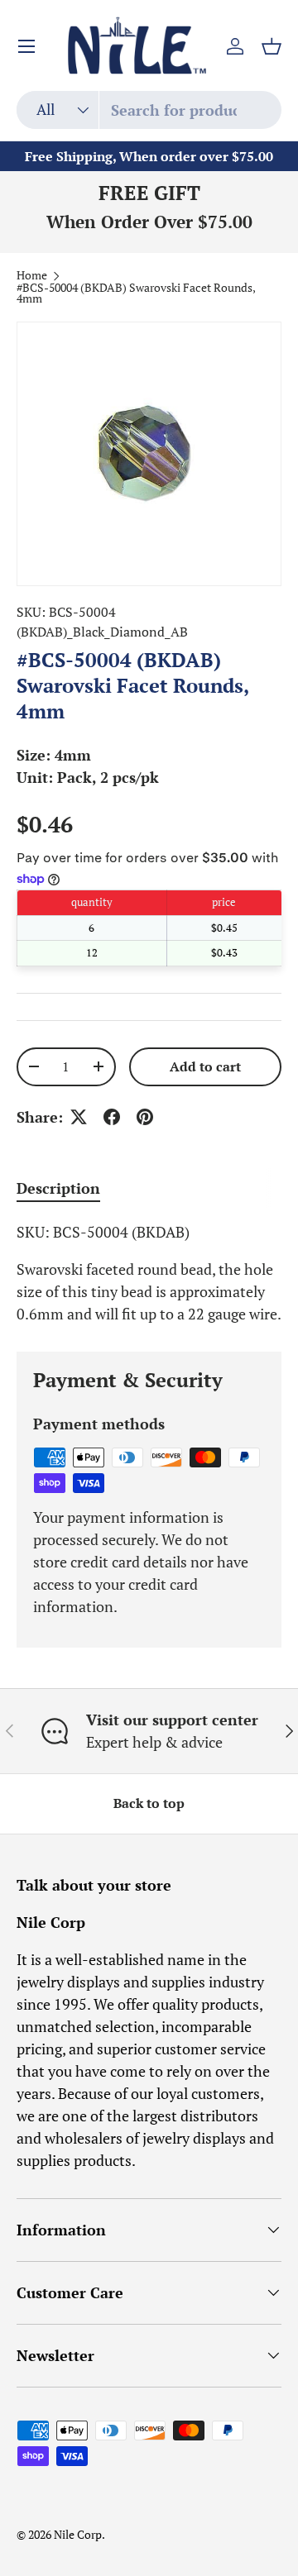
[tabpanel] (149, 1273)
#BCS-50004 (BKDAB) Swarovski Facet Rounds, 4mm (136, 294)
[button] (272, 46)
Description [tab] (58, 1188)
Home (32, 276)
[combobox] (149, 110)
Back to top (149, 1803)
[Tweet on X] (79, 1117)
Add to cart (205, 1067)
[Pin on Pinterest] (145, 1117)
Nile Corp (78, 2535)
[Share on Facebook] (112, 1117)
